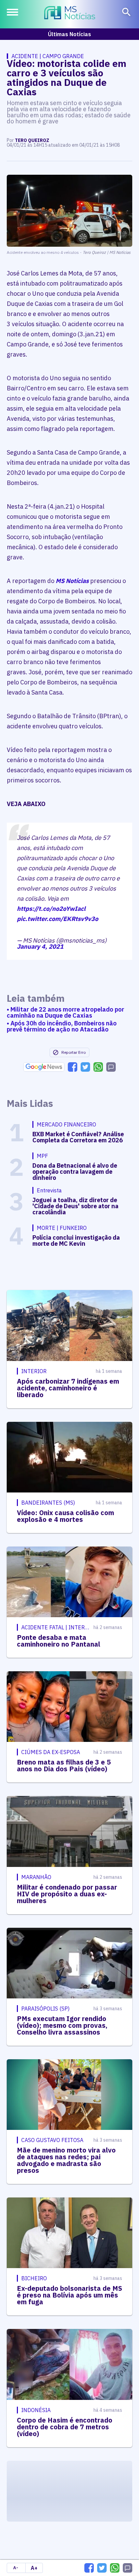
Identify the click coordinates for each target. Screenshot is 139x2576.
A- (16, 2568)
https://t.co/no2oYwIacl (51, 909)
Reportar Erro (74, 1052)
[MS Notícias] (70, 14)
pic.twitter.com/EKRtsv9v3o (58, 919)
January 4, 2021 (40, 946)
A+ (34, 2568)
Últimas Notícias (69, 34)
